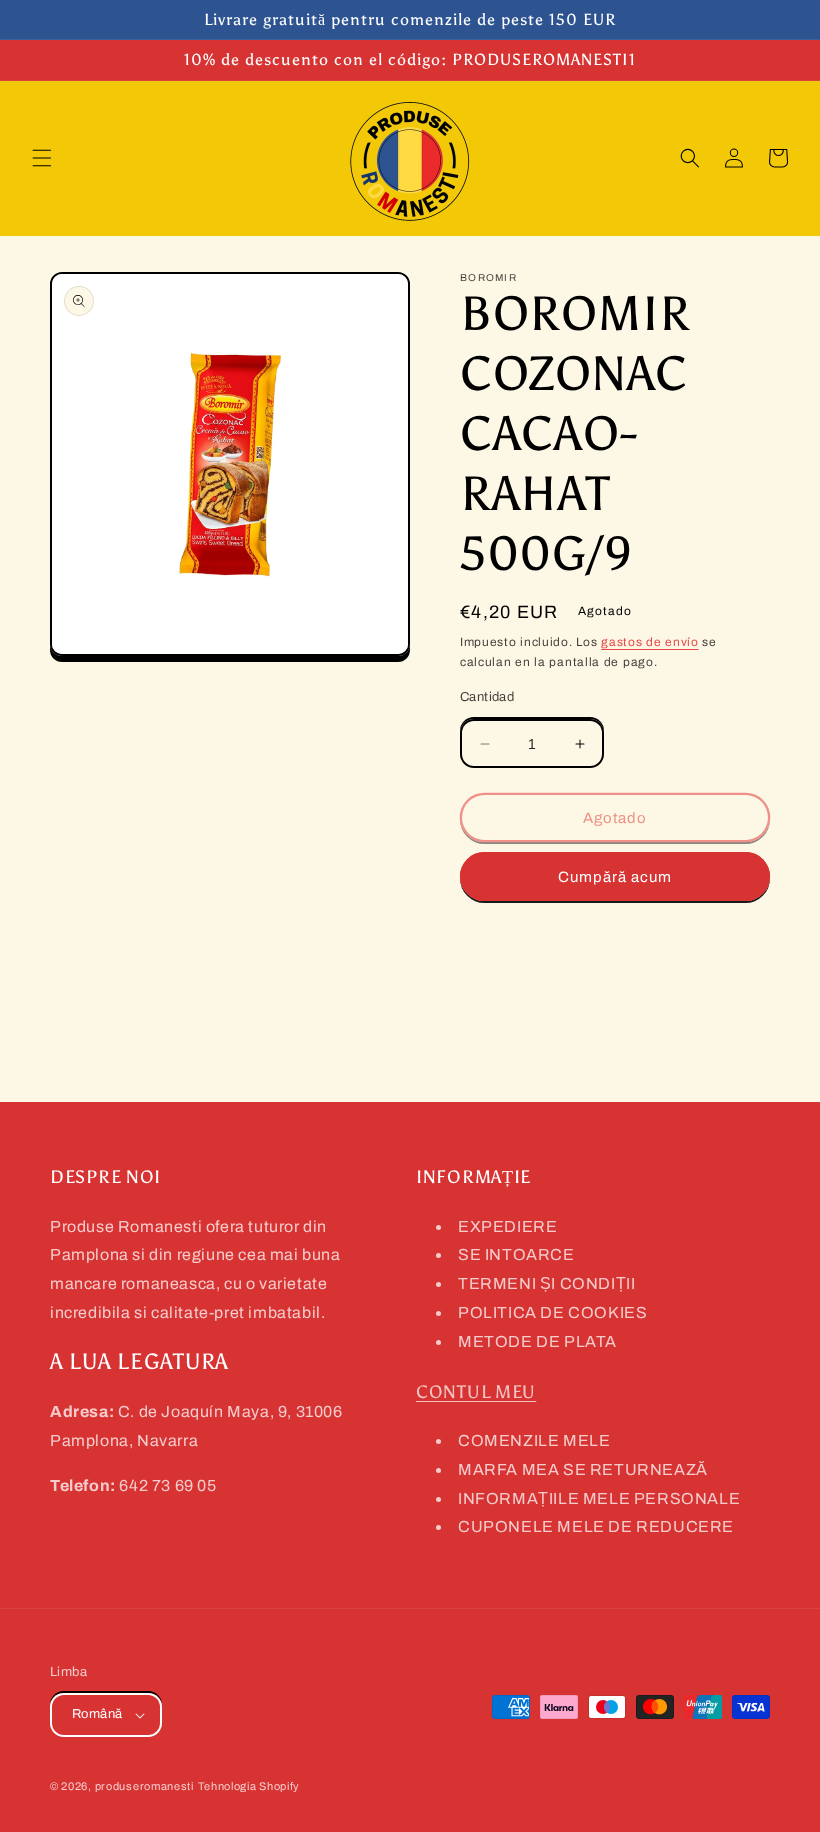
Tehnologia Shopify (249, 1786)
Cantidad (487, 697)
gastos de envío (650, 642)
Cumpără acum (615, 877)
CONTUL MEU (476, 1392)
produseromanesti (144, 1786)
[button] (42, 158)
